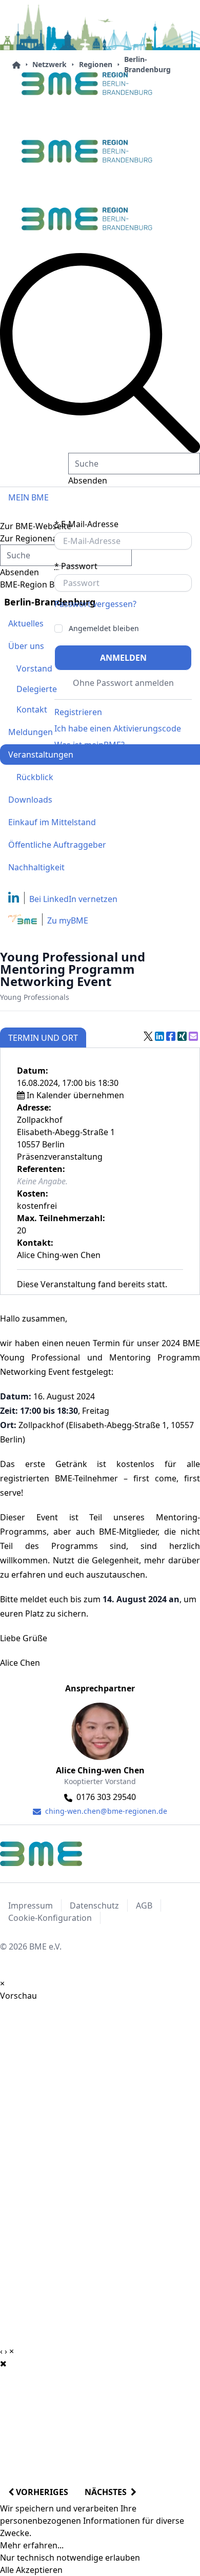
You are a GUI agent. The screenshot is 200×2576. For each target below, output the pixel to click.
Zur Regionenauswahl (42, 538)
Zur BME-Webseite (36, 526)
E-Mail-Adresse (86, 524)
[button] (100, 353)
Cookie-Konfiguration (50, 1918)
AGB (144, 1905)
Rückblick (35, 777)
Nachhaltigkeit (36, 867)
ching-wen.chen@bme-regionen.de (105, 1811)
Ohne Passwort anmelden (123, 683)
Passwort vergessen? (95, 604)
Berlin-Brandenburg (147, 64)
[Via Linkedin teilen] (159, 1036)
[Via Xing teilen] (182, 1036)
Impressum (31, 1905)
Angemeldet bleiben (104, 629)
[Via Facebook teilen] (171, 1036)
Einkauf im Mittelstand (52, 822)
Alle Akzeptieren (31, 2570)
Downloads (30, 800)
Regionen (96, 64)
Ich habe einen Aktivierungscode (118, 728)
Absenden (88, 480)
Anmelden (123, 658)
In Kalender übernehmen (75, 1095)
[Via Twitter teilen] (148, 1036)
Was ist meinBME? (89, 745)
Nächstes (108, 2492)
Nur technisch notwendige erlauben (70, 2558)
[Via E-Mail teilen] (193, 1036)
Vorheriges (41, 2492)
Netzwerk (49, 64)
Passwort (76, 566)
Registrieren (78, 712)
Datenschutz (94, 1905)
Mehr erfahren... (32, 2545)
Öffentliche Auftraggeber (57, 845)
